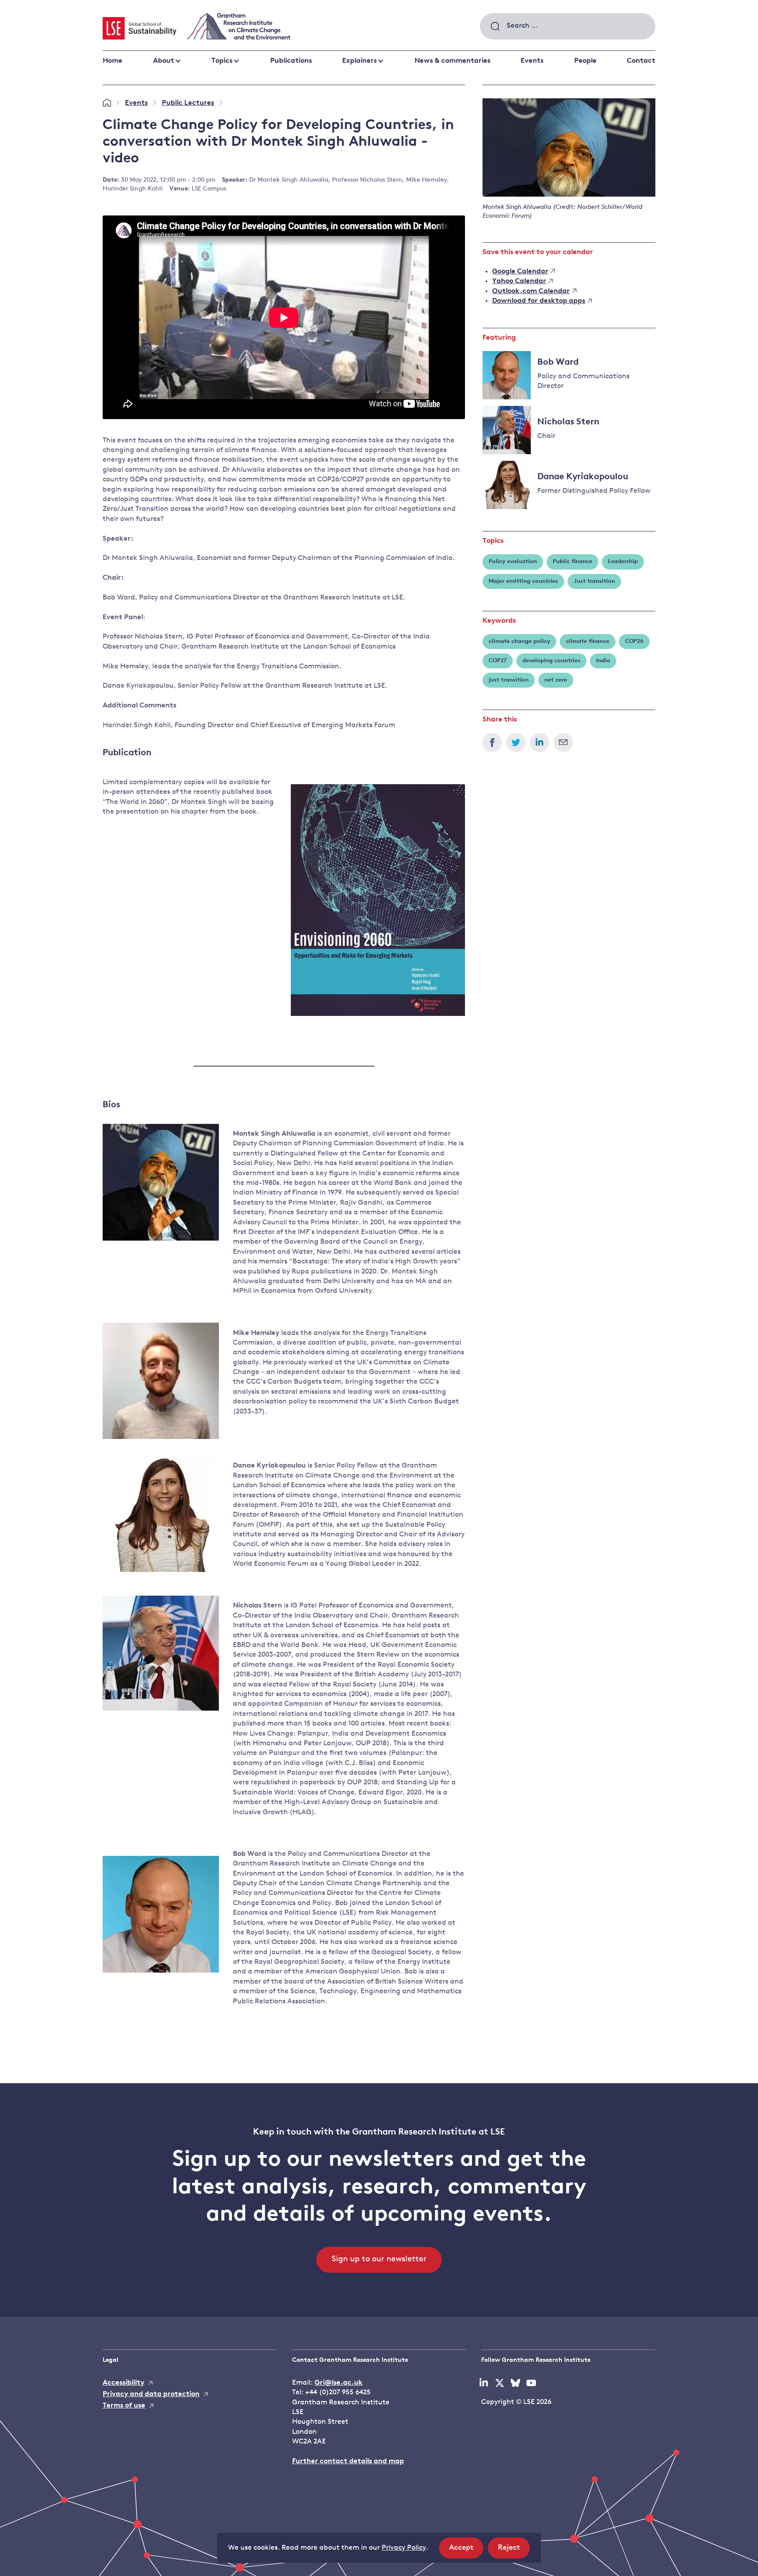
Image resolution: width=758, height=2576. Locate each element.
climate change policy (519, 641)
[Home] (107, 103)
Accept (466, 2551)
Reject (514, 2551)
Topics (222, 61)
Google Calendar (520, 272)
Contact (641, 61)
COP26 (634, 641)
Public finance (572, 561)
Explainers (359, 61)
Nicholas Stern (568, 422)
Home (113, 61)
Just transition (594, 581)
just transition (509, 680)
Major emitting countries (523, 581)
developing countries (551, 661)
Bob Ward (558, 362)
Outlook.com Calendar (531, 291)
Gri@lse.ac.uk (339, 2383)
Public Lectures (188, 103)
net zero (556, 680)
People (585, 61)
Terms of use (124, 2406)
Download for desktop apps (539, 301)
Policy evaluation (513, 561)
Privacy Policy (404, 2548)
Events (532, 61)
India (603, 661)
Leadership (623, 561)
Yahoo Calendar (519, 281)
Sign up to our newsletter (379, 2260)
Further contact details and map (348, 2461)
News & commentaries (452, 61)
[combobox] (568, 26)
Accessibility (123, 2383)
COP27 (498, 661)
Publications (291, 61)
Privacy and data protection (151, 2394)
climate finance (588, 641)
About (164, 61)
